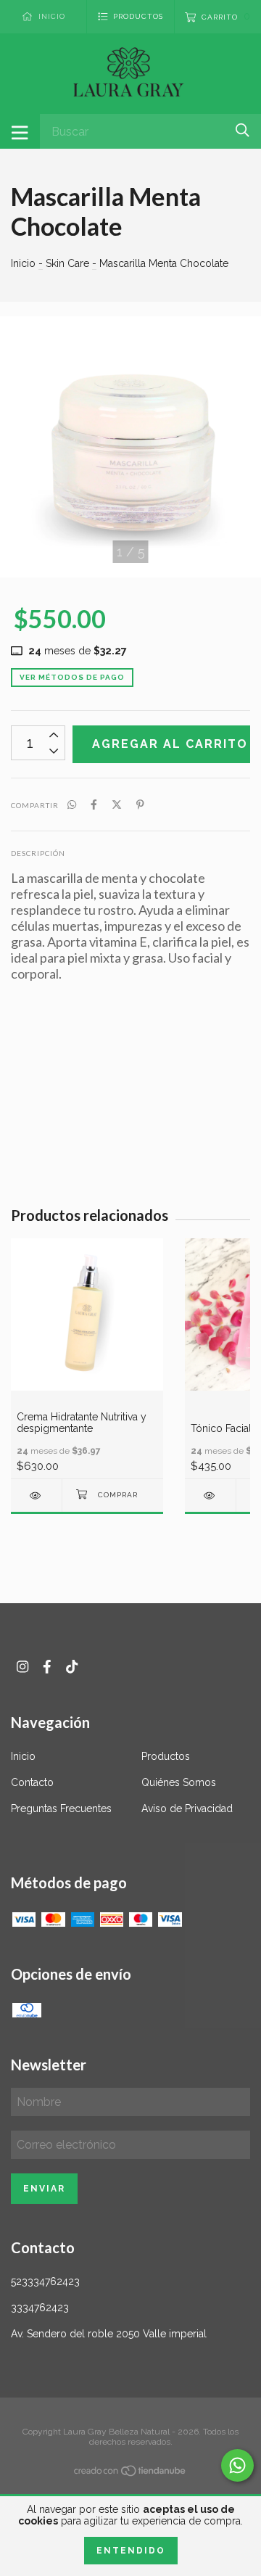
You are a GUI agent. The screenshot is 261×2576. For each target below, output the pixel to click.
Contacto (32, 1782)
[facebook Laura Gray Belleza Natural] (47, 1667)
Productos (166, 1756)
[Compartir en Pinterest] (140, 805)
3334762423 (40, 2308)
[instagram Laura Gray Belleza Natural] (22, 1667)
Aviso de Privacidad (187, 1808)
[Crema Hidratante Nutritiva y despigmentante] (36, 1495)
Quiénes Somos (179, 1782)
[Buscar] (243, 130)
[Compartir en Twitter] (117, 805)
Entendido (131, 2551)
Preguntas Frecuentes (61, 1808)
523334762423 (45, 2281)
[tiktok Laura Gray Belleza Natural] (72, 1667)
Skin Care (67, 263)
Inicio (23, 263)
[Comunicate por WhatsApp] (237, 2465)
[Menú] (20, 131)
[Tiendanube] (130, 2474)
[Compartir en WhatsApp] (72, 805)
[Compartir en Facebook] (94, 805)
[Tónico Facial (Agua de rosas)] (210, 1495)
